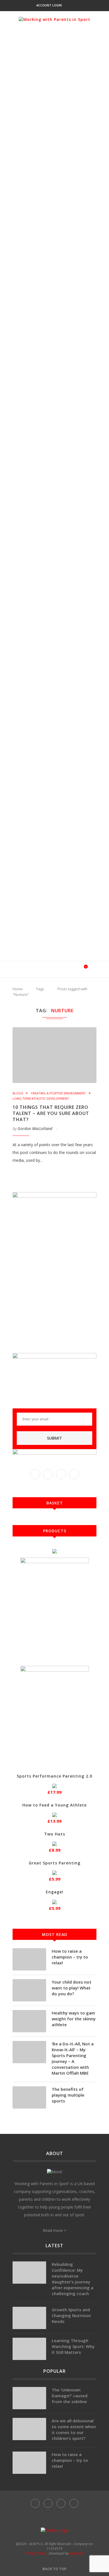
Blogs (18, 1093)
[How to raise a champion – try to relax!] (29, 1959)
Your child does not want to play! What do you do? (72, 1988)
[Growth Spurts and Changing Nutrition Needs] (29, 2318)
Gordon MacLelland (35, 1128)
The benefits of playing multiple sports (68, 2095)
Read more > (54, 2230)
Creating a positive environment (58, 1093)
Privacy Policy (36, 2553)
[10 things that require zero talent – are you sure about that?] (54, 1055)
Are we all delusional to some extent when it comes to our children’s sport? (74, 2429)
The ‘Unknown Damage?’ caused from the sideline (70, 2396)
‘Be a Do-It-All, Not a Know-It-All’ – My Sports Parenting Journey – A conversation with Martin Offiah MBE (73, 2058)
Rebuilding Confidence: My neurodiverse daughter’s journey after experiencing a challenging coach (73, 2279)
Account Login (49, 5)
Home (18, 989)
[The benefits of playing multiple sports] (29, 2097)
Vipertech (77, 2553)
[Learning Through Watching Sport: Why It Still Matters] (29, 2349)
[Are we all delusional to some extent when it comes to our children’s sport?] (29, 2429)
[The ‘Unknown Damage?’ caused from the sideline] (29, 2398)
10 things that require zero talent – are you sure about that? (51, 1113)
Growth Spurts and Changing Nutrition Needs (71, 2315)
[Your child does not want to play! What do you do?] (29, 1990)
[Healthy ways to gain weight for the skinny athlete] (29, 2021)
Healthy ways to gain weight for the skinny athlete (74, 2019)
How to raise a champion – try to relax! (70, 1957)
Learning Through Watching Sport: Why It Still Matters (73, 2346)
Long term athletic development (41, 1098)
